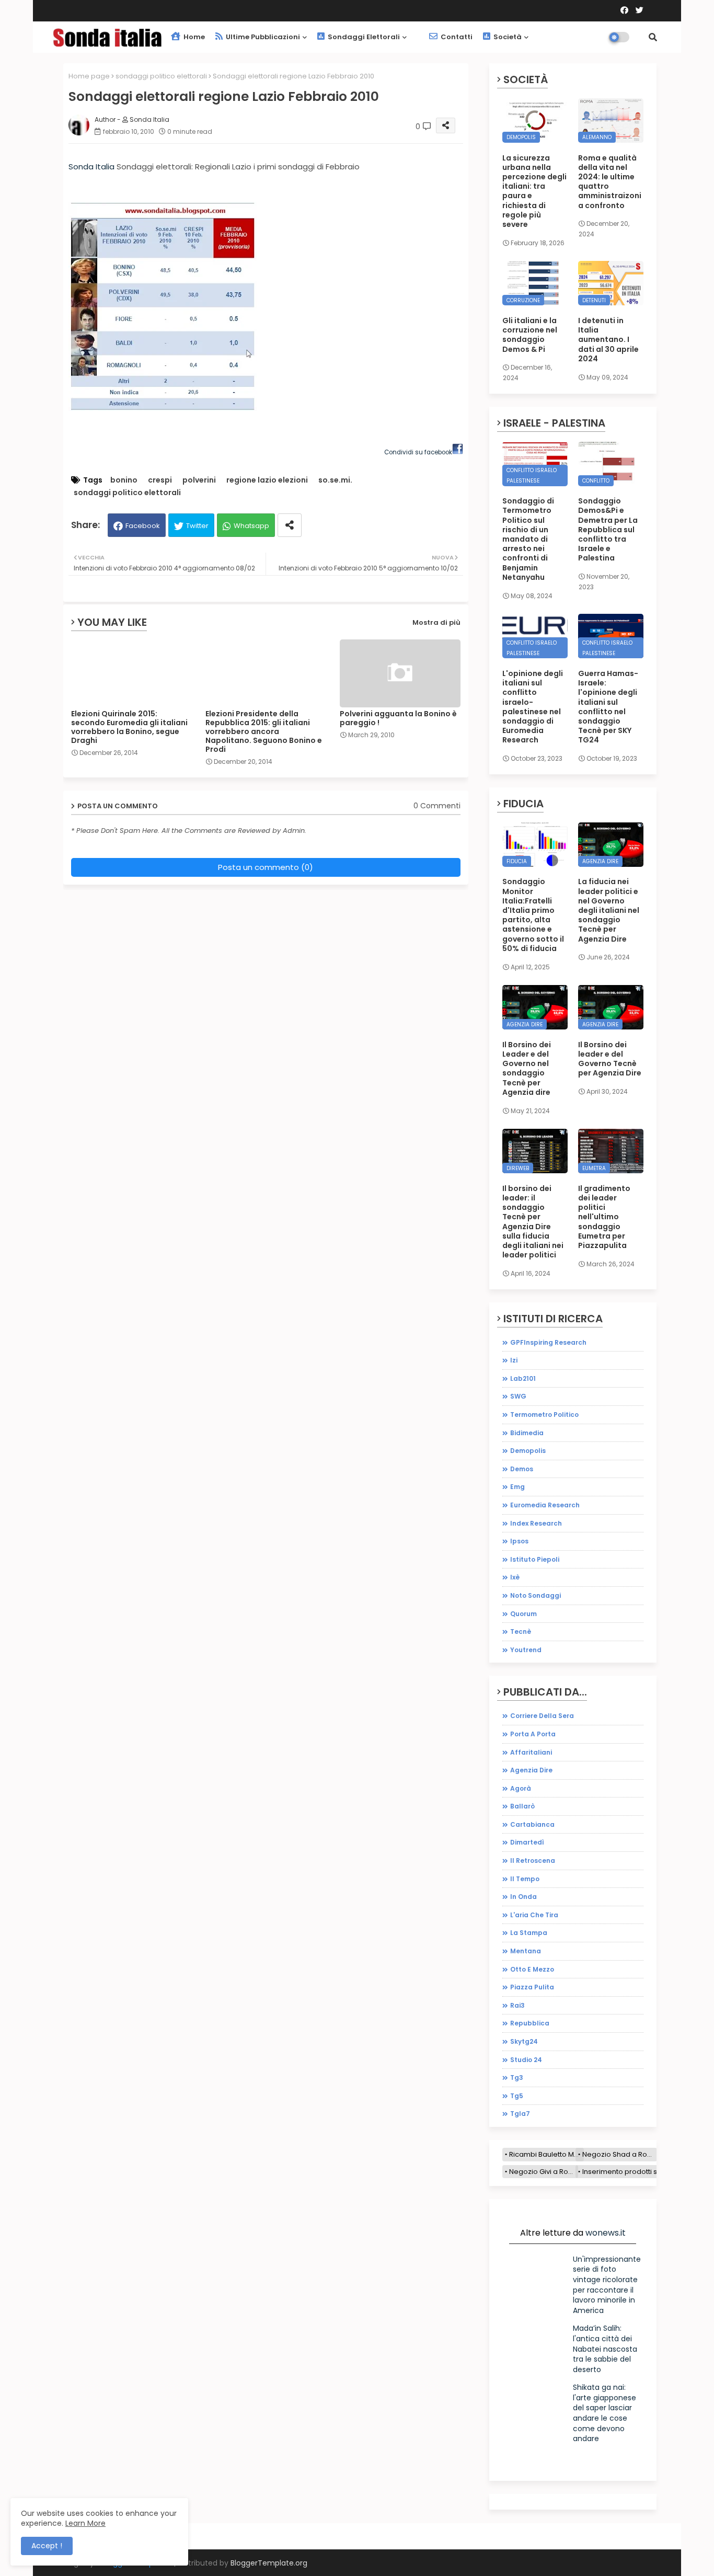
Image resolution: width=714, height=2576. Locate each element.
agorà (521, 1788)
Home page (89, 76)
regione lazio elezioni (267, 480)
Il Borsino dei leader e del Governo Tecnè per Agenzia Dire (610, 1059)
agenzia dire (531, 1770)
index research (536, 1523)
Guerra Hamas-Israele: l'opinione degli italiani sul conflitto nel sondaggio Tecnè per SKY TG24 (608, 707)
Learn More (85, 2523)
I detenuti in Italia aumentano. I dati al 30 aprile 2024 (608, 340)
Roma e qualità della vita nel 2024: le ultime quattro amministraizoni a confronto (610, 182)
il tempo (525, 1879)
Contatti (456, 37)
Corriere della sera (542, 1716)
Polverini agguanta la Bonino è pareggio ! (398, 718)
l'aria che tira (534, 1915)
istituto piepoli (535, 1559)
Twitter (197, 526)
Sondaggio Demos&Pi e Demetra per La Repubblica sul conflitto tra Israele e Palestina (608, 529)
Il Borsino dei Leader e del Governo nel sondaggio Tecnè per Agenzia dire (527, 1068)
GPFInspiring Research (548, 1342)
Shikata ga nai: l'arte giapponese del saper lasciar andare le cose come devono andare (604, 2413)
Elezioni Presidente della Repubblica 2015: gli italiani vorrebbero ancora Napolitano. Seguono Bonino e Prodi (264, 732)
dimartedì (527, 1842)
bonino (124, 480)
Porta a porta (533, 1734)
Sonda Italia (91, 167)
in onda (523, 1897)
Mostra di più (436, 622)
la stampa (529, 1933)
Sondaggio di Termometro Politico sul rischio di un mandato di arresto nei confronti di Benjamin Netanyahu (528, 539)
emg (517, 1487)
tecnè (521, 1632)
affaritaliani (531, 1752)
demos (522, 1469)
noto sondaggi (535, 1595)
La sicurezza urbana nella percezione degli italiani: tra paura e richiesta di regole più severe (534, 191)
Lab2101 (523, 1378)
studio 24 (526, 2060)
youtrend (526, 1650)
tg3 (517, 2077)
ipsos (519, 1541)
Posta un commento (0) (266, 867)
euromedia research (545, 1505)
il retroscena (533, 1861)
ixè (515, 1577)
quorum (523, 1614)
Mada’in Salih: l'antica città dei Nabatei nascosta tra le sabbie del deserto (605, 2349)
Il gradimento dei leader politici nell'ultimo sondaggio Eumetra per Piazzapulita (604, 1217)
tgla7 (520, 2114)
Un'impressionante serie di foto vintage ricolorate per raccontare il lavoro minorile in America (607, 2285)
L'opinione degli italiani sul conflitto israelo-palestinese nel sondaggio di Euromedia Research (533, 707)
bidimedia (527, 1433)
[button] (653, 37)
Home (193, 37)
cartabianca (532, 1824)
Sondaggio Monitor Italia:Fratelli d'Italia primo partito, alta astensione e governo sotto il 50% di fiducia (533, 915)
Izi (514, 1360)
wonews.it (606, 2233)
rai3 (517, 2005)
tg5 (517, 2096)
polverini (199, 480)
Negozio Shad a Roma (620, 2154)
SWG (518, 1396)
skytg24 (524, 2041)
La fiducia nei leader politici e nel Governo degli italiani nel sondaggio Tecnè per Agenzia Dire (609, 910)
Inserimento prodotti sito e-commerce (647, 2172)
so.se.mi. (335, 480)
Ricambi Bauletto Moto (546, 2154)
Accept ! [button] (47, 2546)
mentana (526, 1951)
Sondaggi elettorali (363, 37)
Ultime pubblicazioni (262, 37)
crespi (160, 480)
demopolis (528, 1451)
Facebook (143, 526)
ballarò (522, 1806)
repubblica (530, 2023)
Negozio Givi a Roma (544, 2172)
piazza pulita (532, 1987)
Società (507, 37)
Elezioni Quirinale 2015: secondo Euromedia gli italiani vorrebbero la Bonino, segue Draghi (129, 727)
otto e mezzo (532, 1969)
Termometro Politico (544, 1415)
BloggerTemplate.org (269, 2563)
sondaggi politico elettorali (161, 76)
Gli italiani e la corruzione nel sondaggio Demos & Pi (530, 335)
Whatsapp (251, 526)
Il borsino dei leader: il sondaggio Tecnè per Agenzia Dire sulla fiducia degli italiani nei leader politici (533, 1222)
